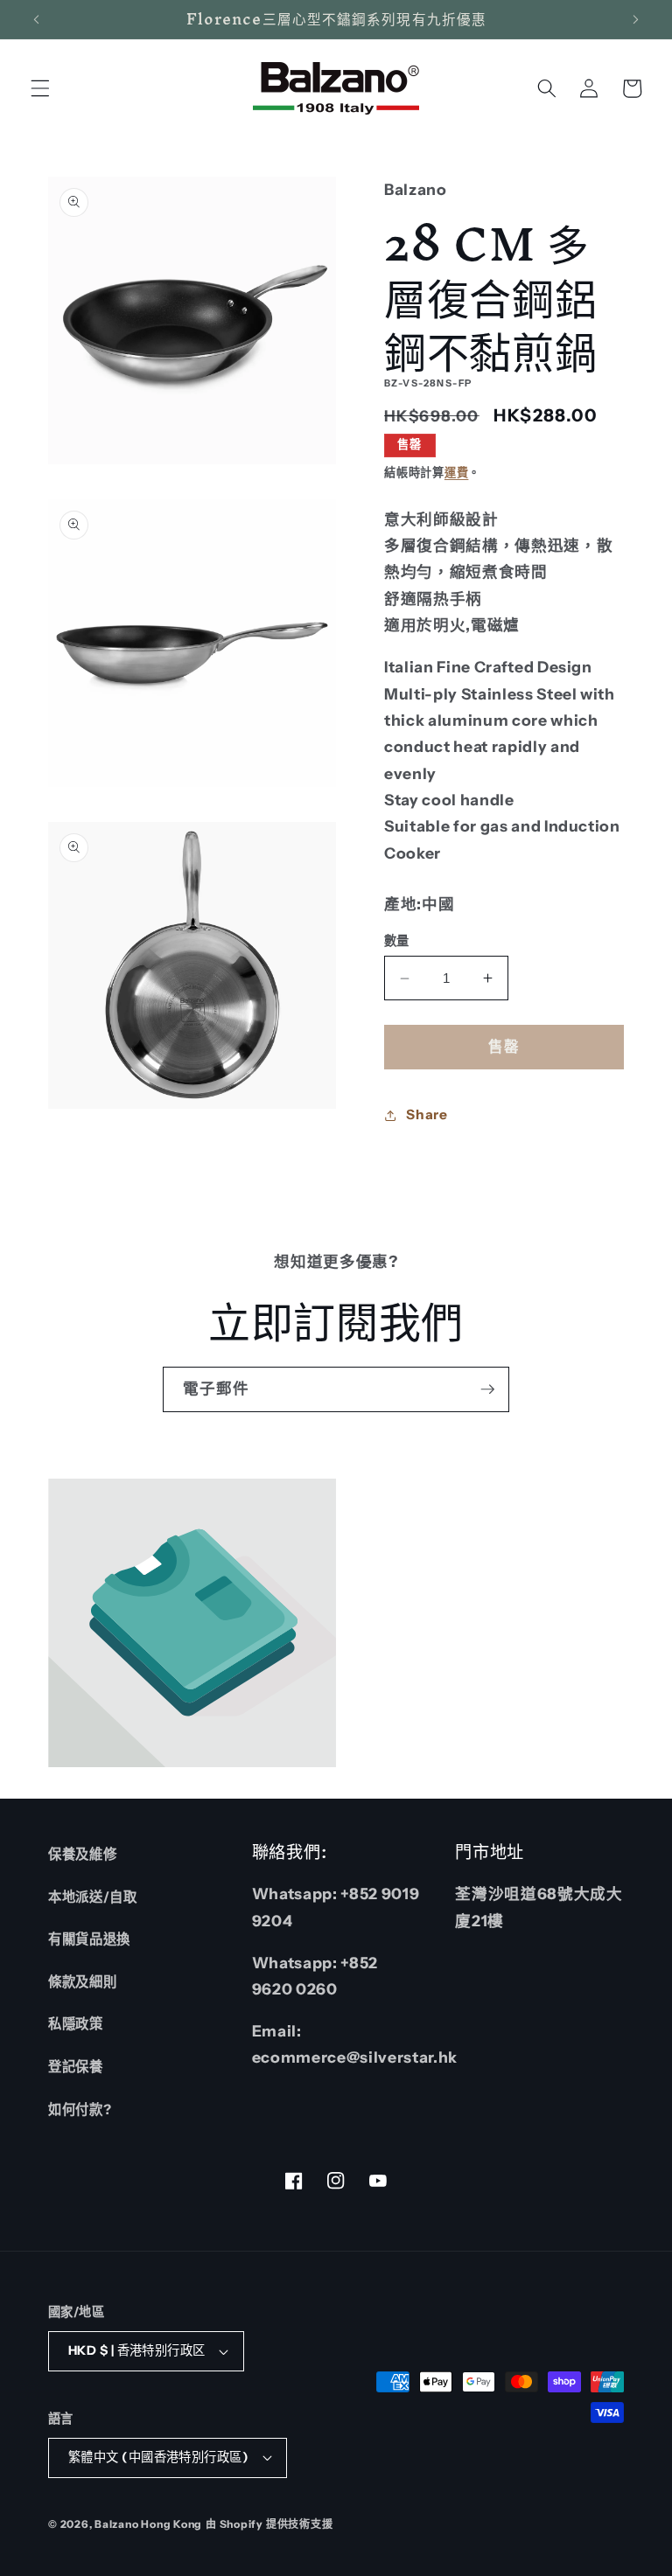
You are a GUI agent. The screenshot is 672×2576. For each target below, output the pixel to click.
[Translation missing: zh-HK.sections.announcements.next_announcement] (635, 19)
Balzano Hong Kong (148, 2524)
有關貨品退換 (89, 1939)
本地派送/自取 (93, 1897)
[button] (40, 88)
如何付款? (80, 2110)
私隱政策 (76, 2024)
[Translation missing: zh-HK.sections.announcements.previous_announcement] (37, 19)
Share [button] (427, 1114)
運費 (457, 472)
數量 (397, 941)
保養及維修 (82, 1854)
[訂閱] (487, 1389)
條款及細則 (82, 1982)
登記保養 (76, 2067)
